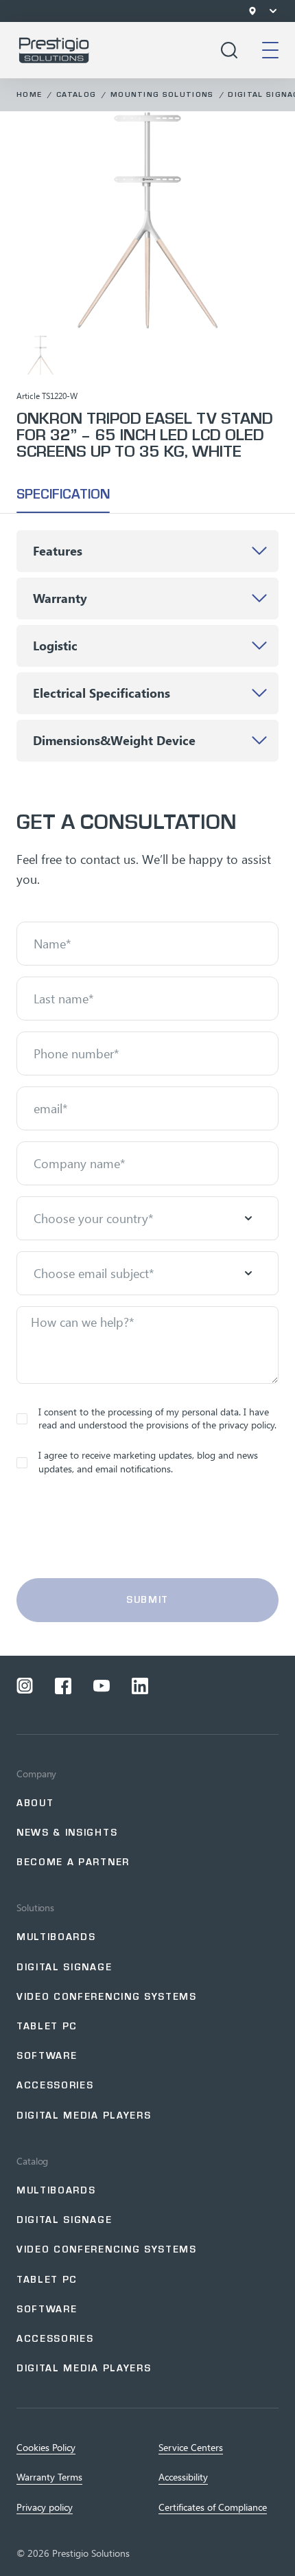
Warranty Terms (49, 2477)
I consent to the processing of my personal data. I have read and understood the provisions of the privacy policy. (157, 1418)
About (35, 1803)
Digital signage (64, 1967)
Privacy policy (45, 2507)
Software (47, 2056)
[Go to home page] (54, 50)
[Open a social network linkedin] (140, 1686)
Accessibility (183, 2477)
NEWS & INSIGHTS (67, 1833)
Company (36, 1774)
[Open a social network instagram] (25, 1686)
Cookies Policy (46, 2448)
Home (29, 94)
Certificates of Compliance (213, 2507)
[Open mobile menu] (270, 50)
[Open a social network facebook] (63, 1686)
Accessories (55, 2085)
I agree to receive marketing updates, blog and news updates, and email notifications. (148, 1462)
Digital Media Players (84, 2116)
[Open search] (229, 50)
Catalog (76, 94)
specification (63, 494)
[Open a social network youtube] (102, 1686)
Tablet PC (47, 2026)
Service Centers (191, 2448)
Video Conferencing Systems (107, 1997)
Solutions (35, 1908)
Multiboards (56, 1937)
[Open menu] (273, 11)
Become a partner (73, 1862)
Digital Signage (64, 2220)
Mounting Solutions (162, 94)
